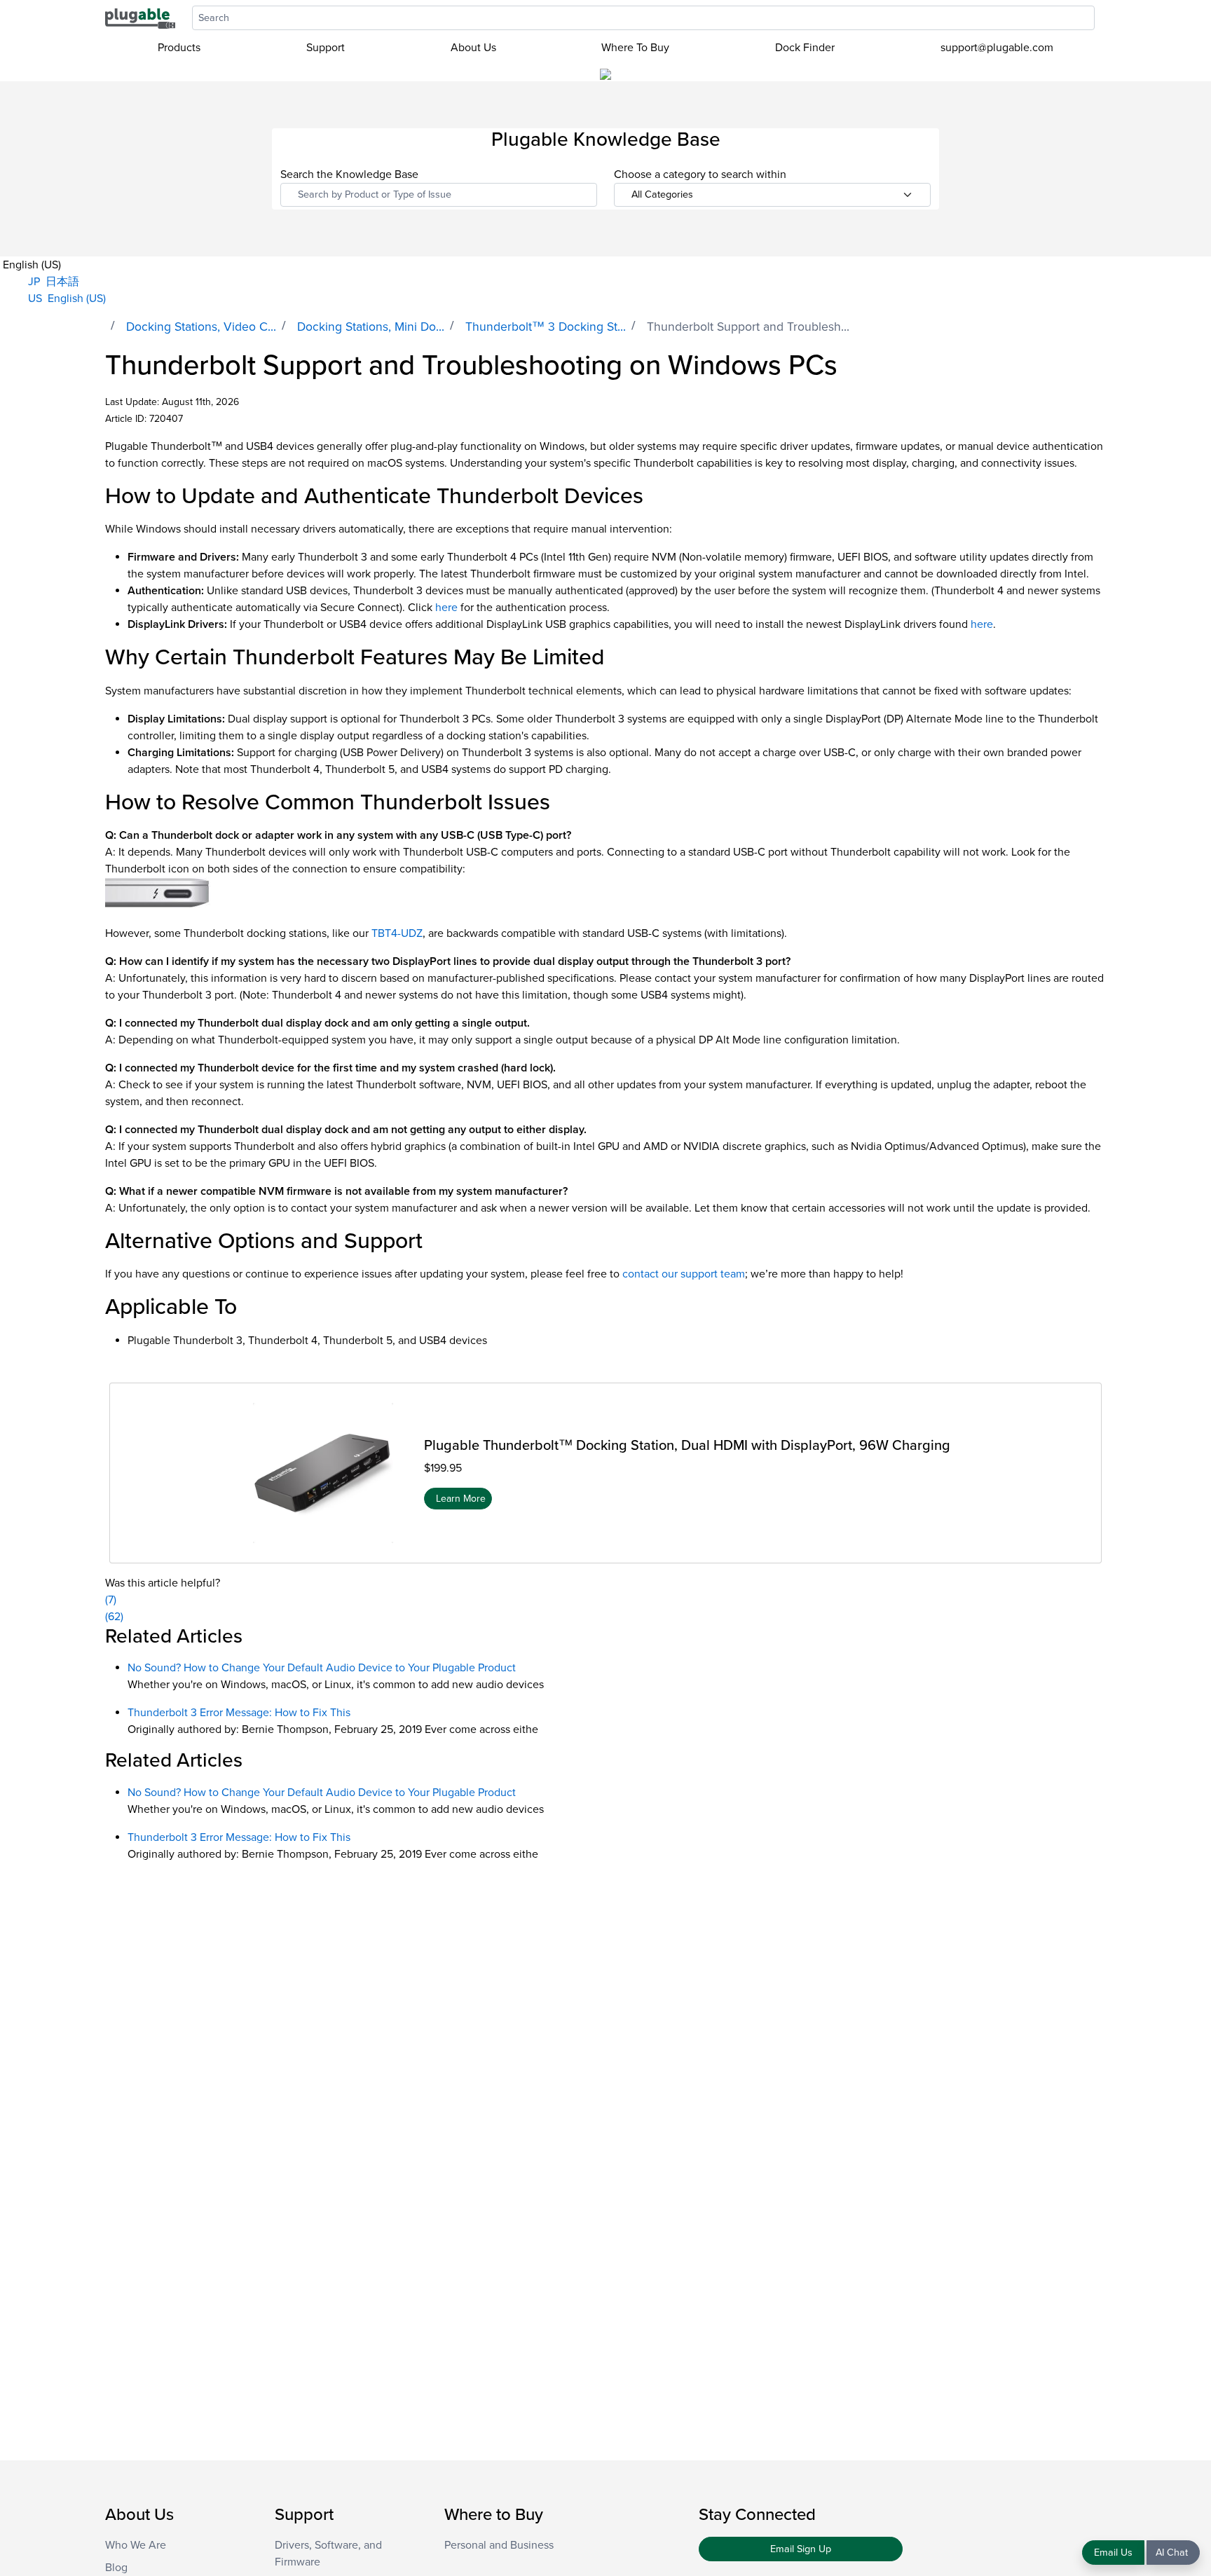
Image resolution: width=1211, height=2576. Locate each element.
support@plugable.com (997, 48)
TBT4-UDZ (397, 933)
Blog (116, 2568)
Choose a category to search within (700, 174)
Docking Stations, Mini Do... (371, 327)
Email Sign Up (801, 2549)
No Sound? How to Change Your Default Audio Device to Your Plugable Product (322, 1668)
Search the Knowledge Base (349, 174)
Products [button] (179, 48)
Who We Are (136, 2545)
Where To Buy (635, 48)
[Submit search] (1102, 18)
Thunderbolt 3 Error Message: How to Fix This (239, 1713)
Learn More (461, 1498)
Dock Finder (805, 48)
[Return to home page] (140, 18)
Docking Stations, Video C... (201, 327)
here (446, 608)
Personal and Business (499, 2545)
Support (326, 48)
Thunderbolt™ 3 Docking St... (546, 327)
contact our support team (684, 1274)
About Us (473, 48)
